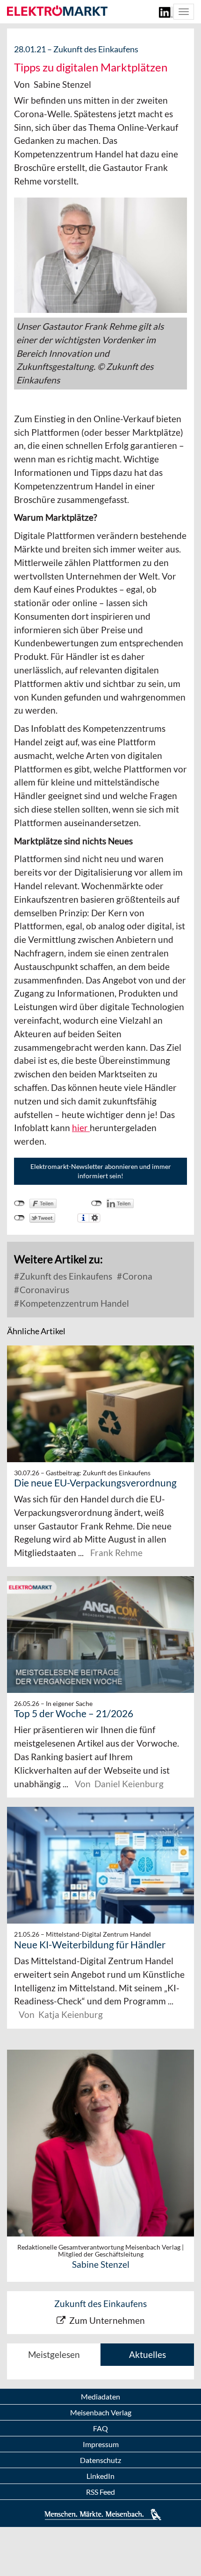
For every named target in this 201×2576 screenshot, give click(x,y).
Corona (136, 1276)
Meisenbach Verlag (101, 2412)
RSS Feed (100, 2492)
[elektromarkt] (57, 11)
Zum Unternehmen (107, 2320)
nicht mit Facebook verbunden (19, 1203)
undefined (97, 1203)
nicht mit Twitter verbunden (19, 1218)
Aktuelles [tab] (147, 2354)
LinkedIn (100, 2476)
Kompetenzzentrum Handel (73, 1303)
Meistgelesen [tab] (54, 2354)
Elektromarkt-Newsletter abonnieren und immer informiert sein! (101, 1171)
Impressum (101, 2444)
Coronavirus (43, 1290)
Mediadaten (100, 2396)
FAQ (100, 2428)
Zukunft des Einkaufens (65, 1276)
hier (81, 1128)
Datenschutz (100, 2460)
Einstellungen (95, 1218)
